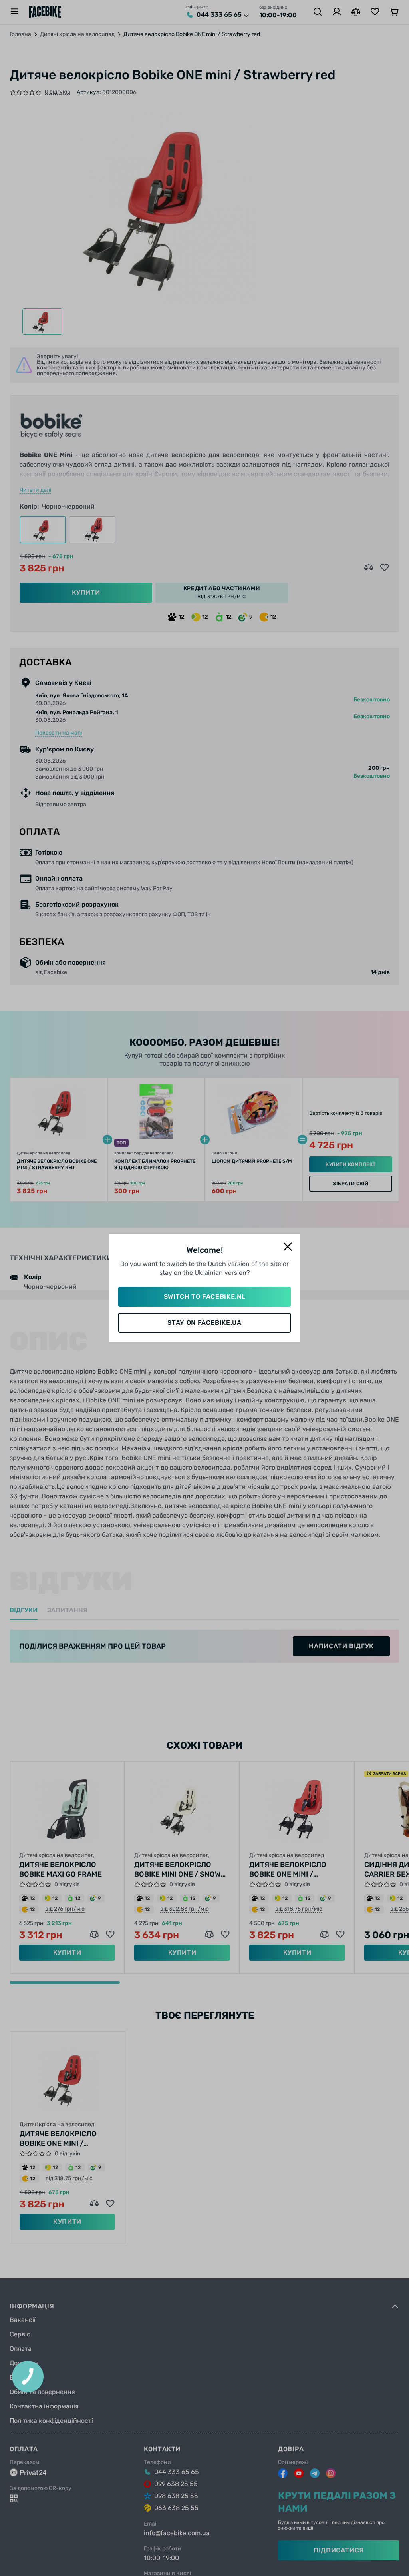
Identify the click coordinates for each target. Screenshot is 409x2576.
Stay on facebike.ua (204, 1323)
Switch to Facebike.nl (204, 1297)
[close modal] (288, 1247)
